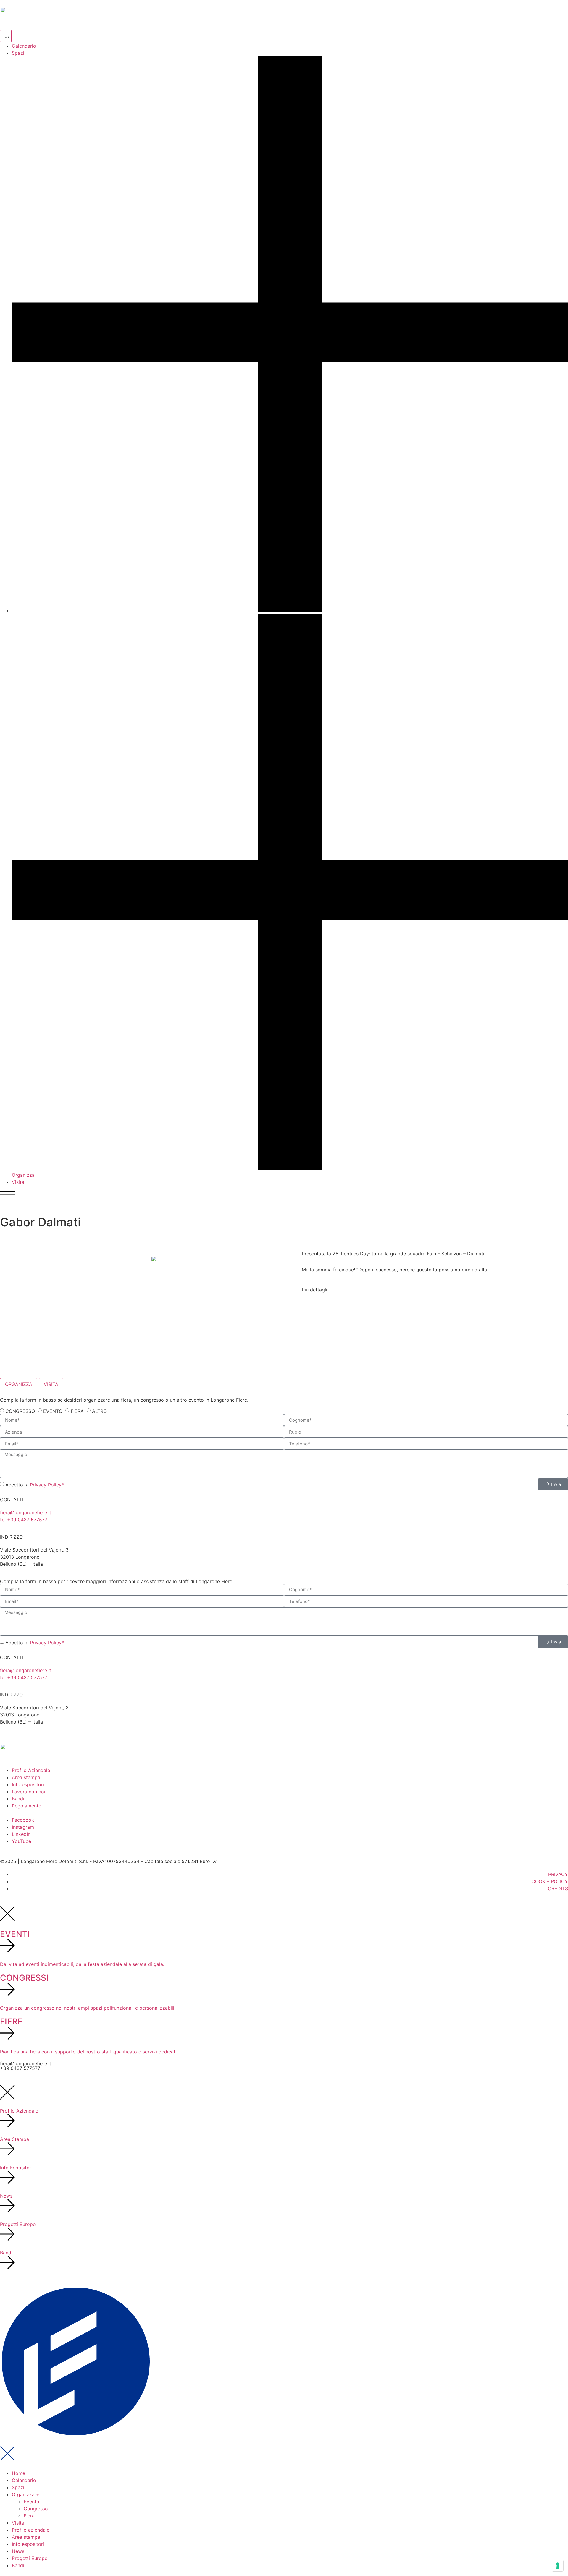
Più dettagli (314, 1290)
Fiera (29, 2516)
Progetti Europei (30, 2558)
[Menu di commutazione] (6, 36)
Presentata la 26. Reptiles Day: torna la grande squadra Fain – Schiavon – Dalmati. (394, 1254)
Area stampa (26, 2537)
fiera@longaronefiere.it (26, 1512)
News (18, 2551)
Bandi (18, 2565)
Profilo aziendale (31, 2530)
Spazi (18, 2487)
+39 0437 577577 (20, 2068)
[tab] (19, 1384)
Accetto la (35, 1485)
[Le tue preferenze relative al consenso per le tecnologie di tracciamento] (558, 2566)
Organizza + (26, 2494)
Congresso (36, 2509)
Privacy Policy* (47, 1485)
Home (18, 2473)
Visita (18, 2523)
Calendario (24, 2480)
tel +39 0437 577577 (24, 1520)
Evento (32, 2502)
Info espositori (28, 2544)
